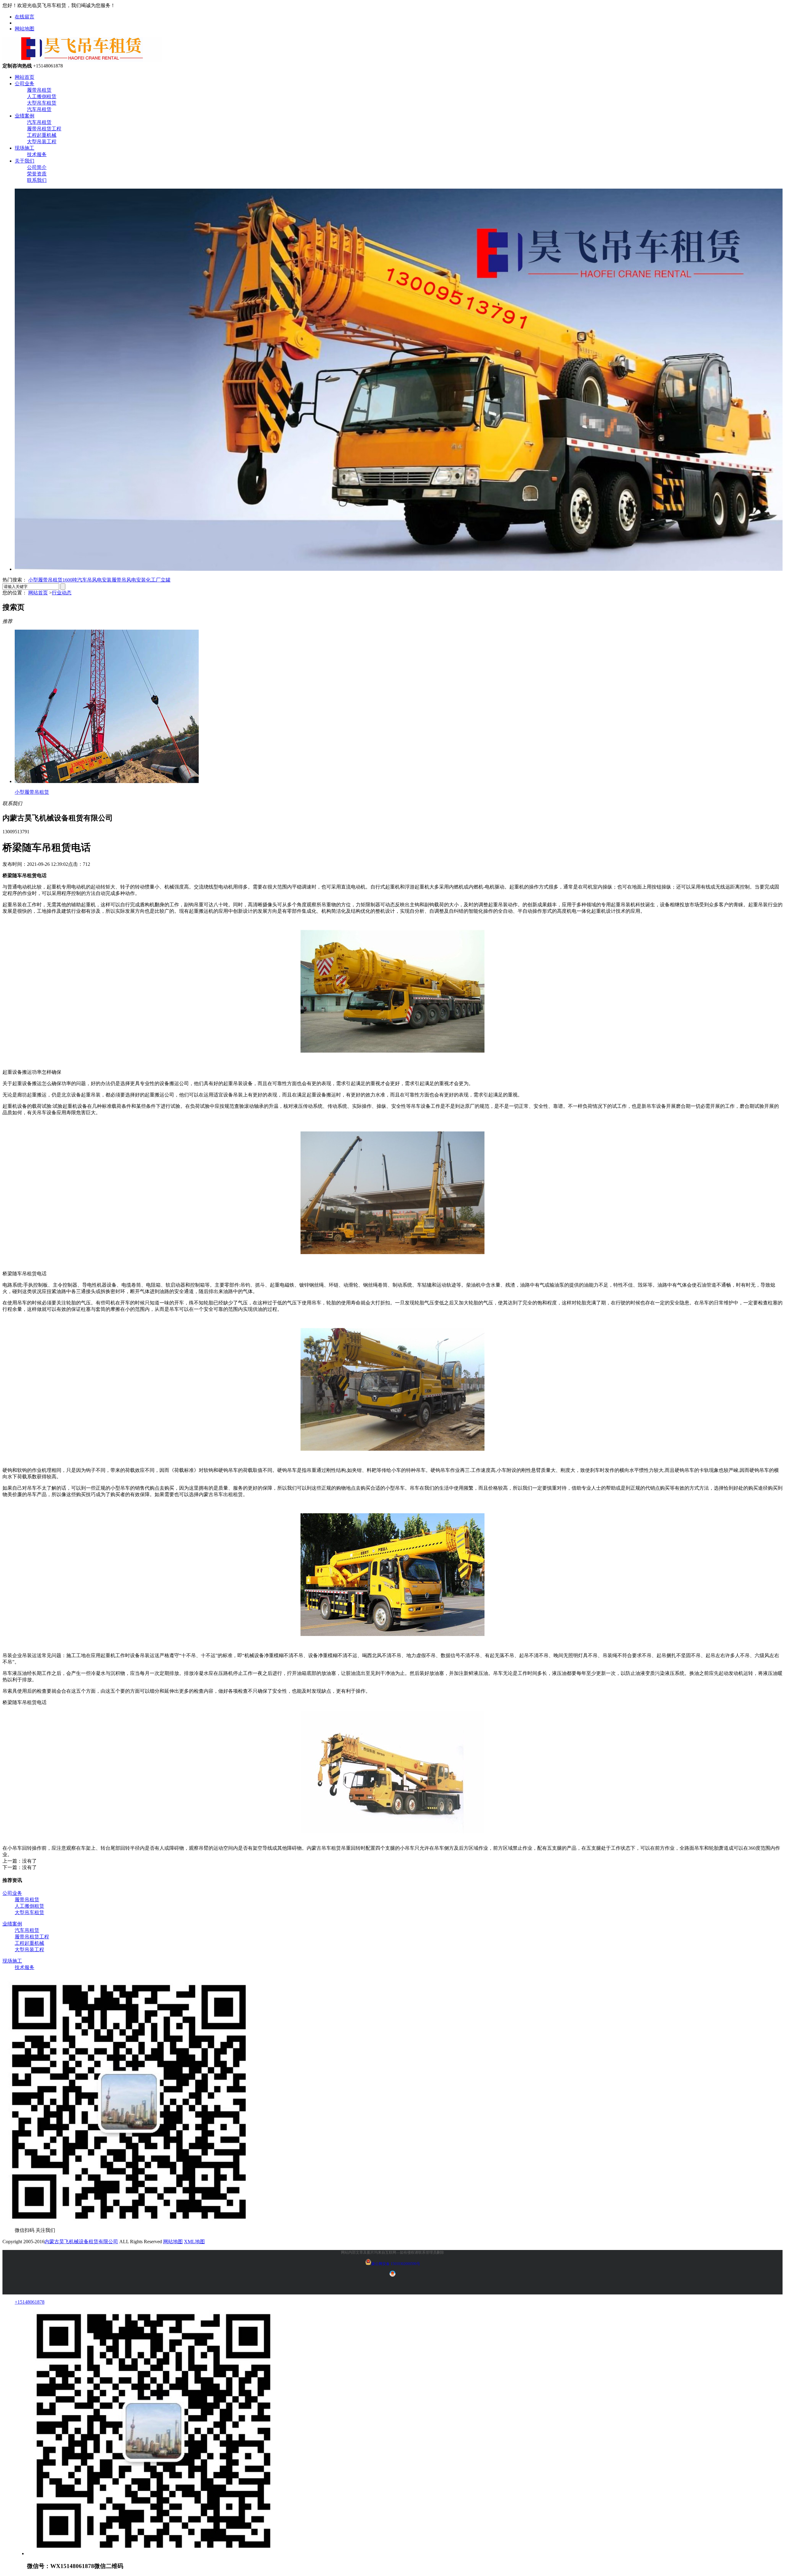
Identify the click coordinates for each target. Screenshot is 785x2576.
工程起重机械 (42, 135)
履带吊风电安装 (129, 580)
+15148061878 (30, 2302)
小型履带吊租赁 (45, 580)
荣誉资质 (37, 174)
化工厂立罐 (158, 580)
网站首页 (25, 77)
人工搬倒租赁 (42, 96)
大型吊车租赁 (42, 103)
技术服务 (37, 154)
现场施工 (25, 148)
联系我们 (37, 180)
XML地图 (194, 2242)
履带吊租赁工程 (44, 129)
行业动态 (62, 593)
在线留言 (25, 17)
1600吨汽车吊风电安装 (87, 580)
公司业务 (25, 84)
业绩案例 (25, 116)
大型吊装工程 (42, 142)
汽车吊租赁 (39, 109)
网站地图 (25, 29)
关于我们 (25, 161)
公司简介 (37, 167)
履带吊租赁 (39, 90)
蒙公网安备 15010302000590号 (396, 2264)
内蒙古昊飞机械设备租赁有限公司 (81, 2242)
